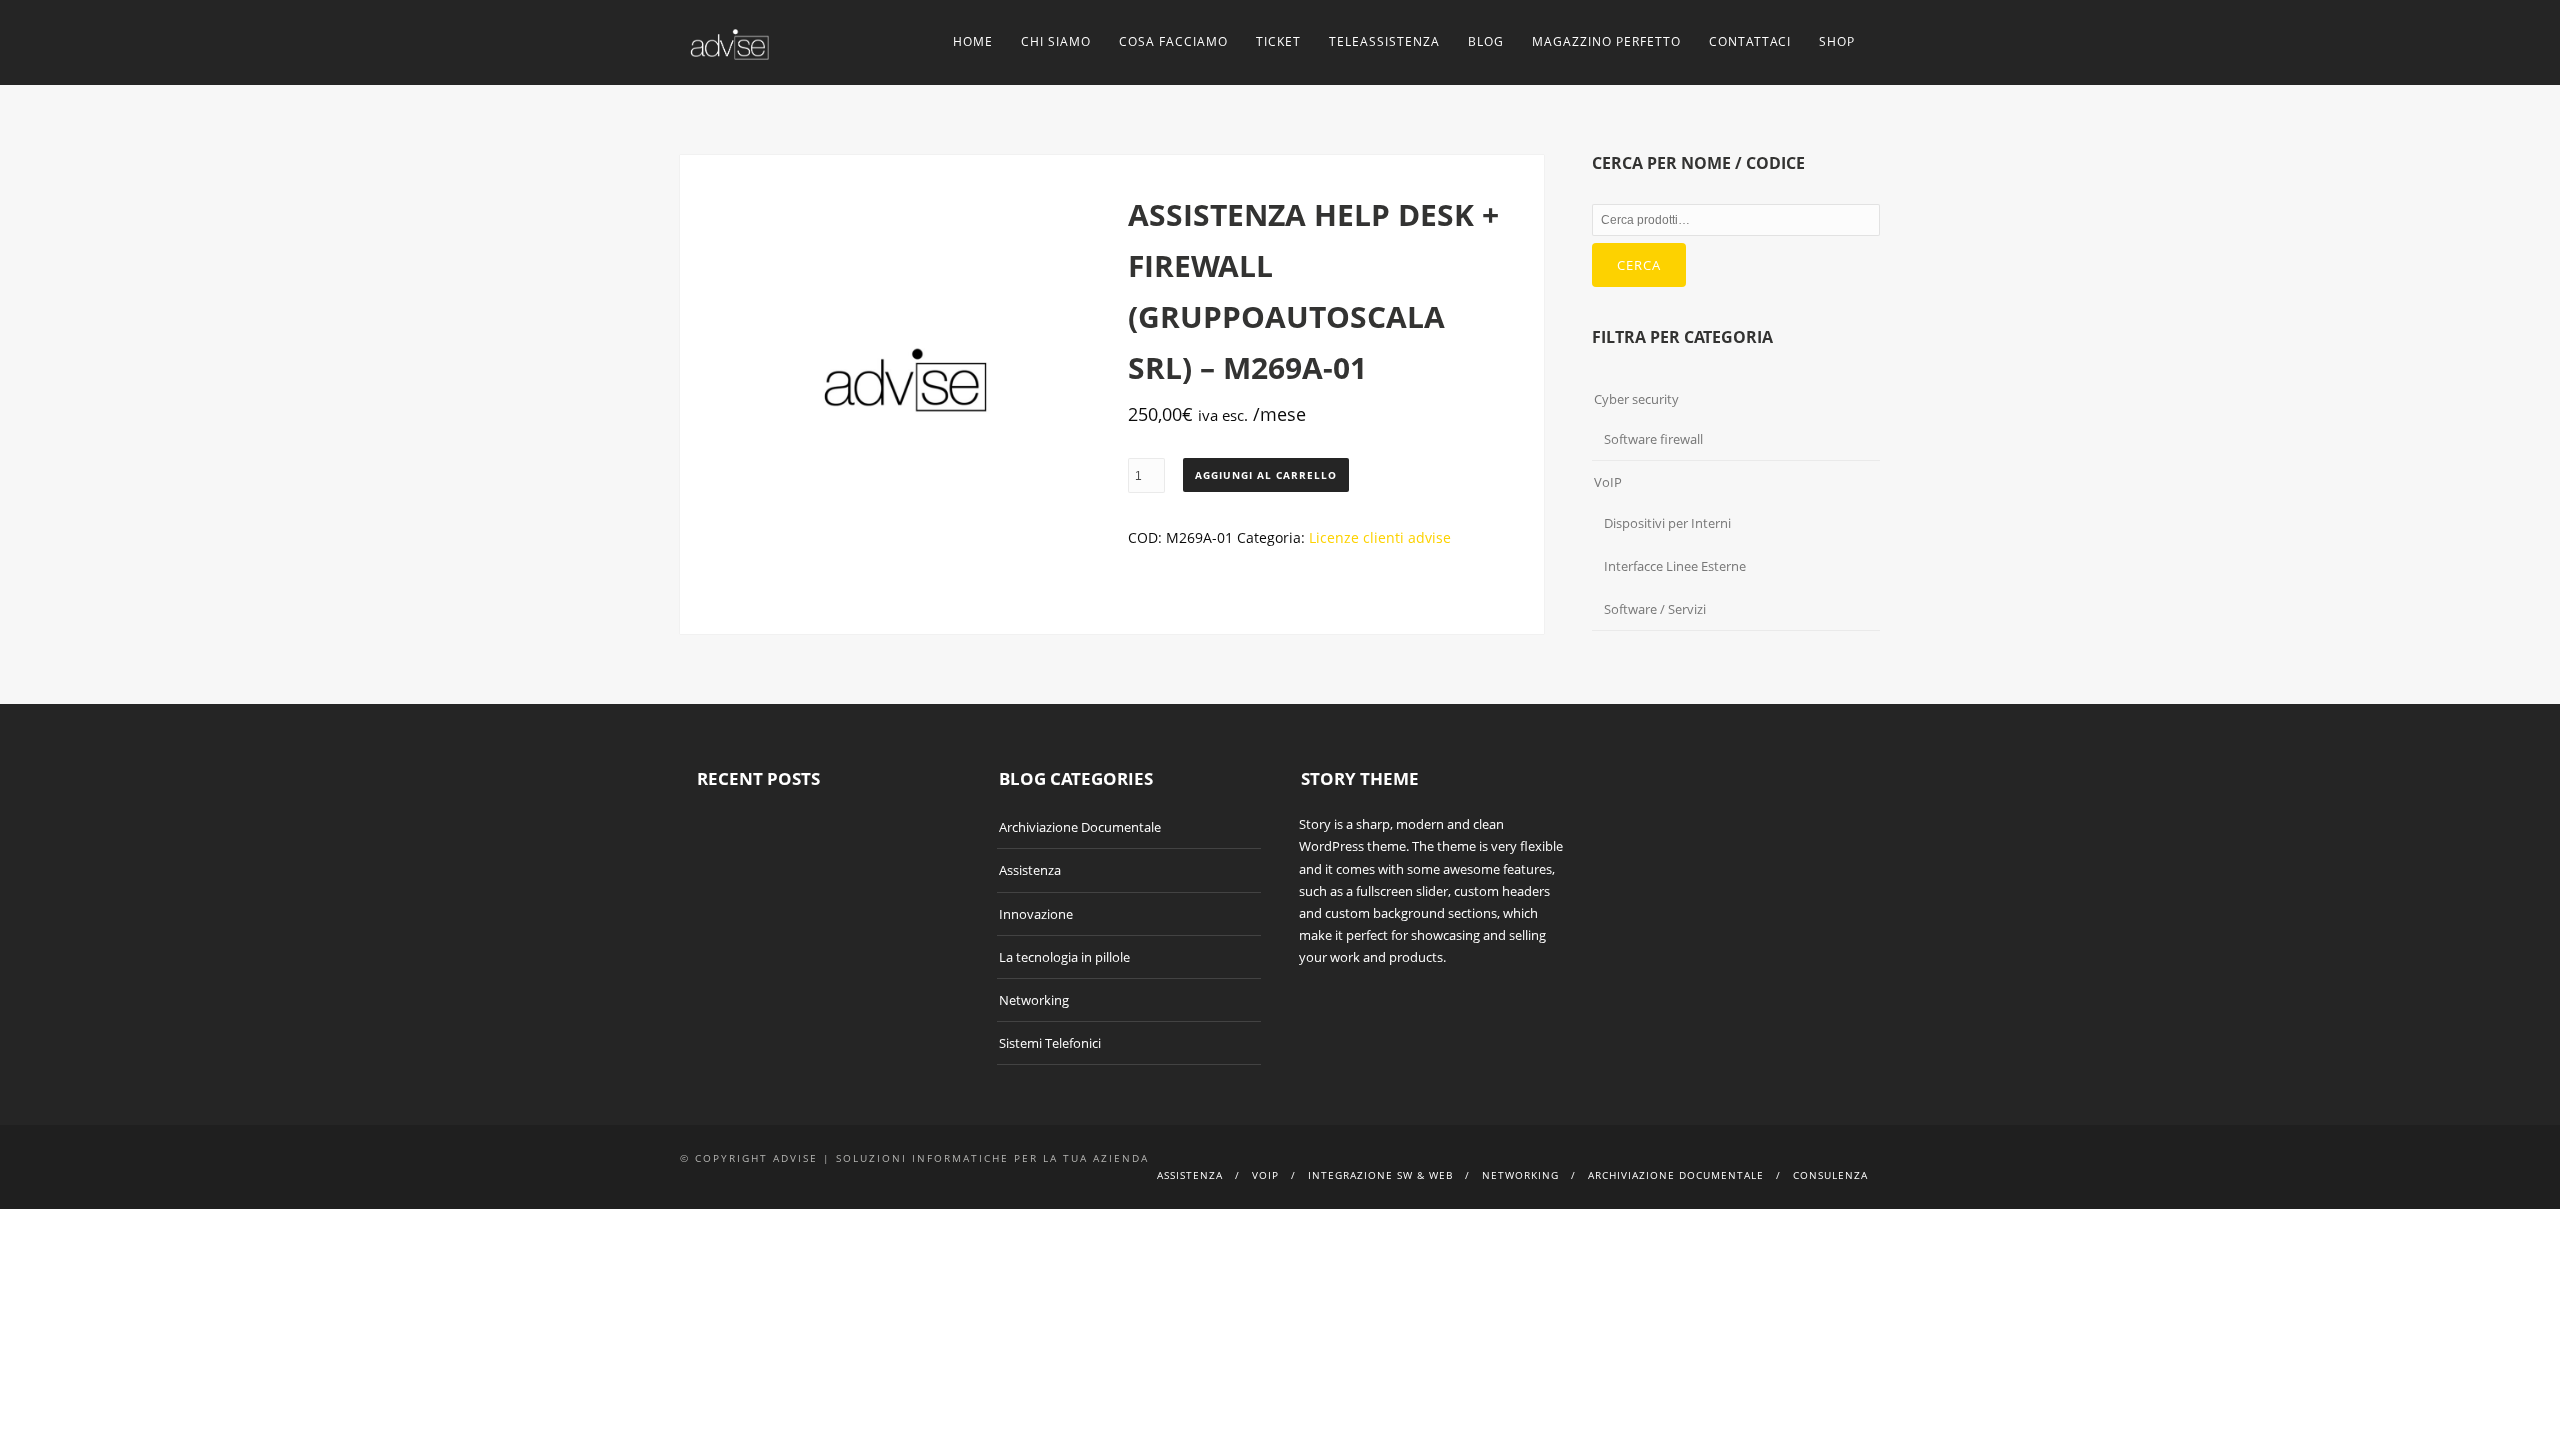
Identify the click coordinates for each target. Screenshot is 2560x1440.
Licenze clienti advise (1380, 537)
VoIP (1608, 482)
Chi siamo (1056, 41)
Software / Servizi (1655, 609)
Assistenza (1030, 870)
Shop (1837, 41)
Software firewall (1653, 439)
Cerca (1639, 265)
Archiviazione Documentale (1080, 827)
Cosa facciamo (1173, 41)
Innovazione (1036, 914)
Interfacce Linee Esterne (1675, 566)
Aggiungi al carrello (1266, 475)
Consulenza (1830, 1175)
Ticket (1278, 41)
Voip (1265, 1175)
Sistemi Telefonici (1050, 1043)
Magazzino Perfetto (1606, 41)
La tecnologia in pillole (1064, 957)
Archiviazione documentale (1676, 1175)
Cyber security (1636, 399)
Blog (1486, 41)
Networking (1034, 1000)
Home (973, 41)
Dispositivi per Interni (1667, 523)
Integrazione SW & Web (1380, 1175)
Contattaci (1750, 41)
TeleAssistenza (1384, 41)
